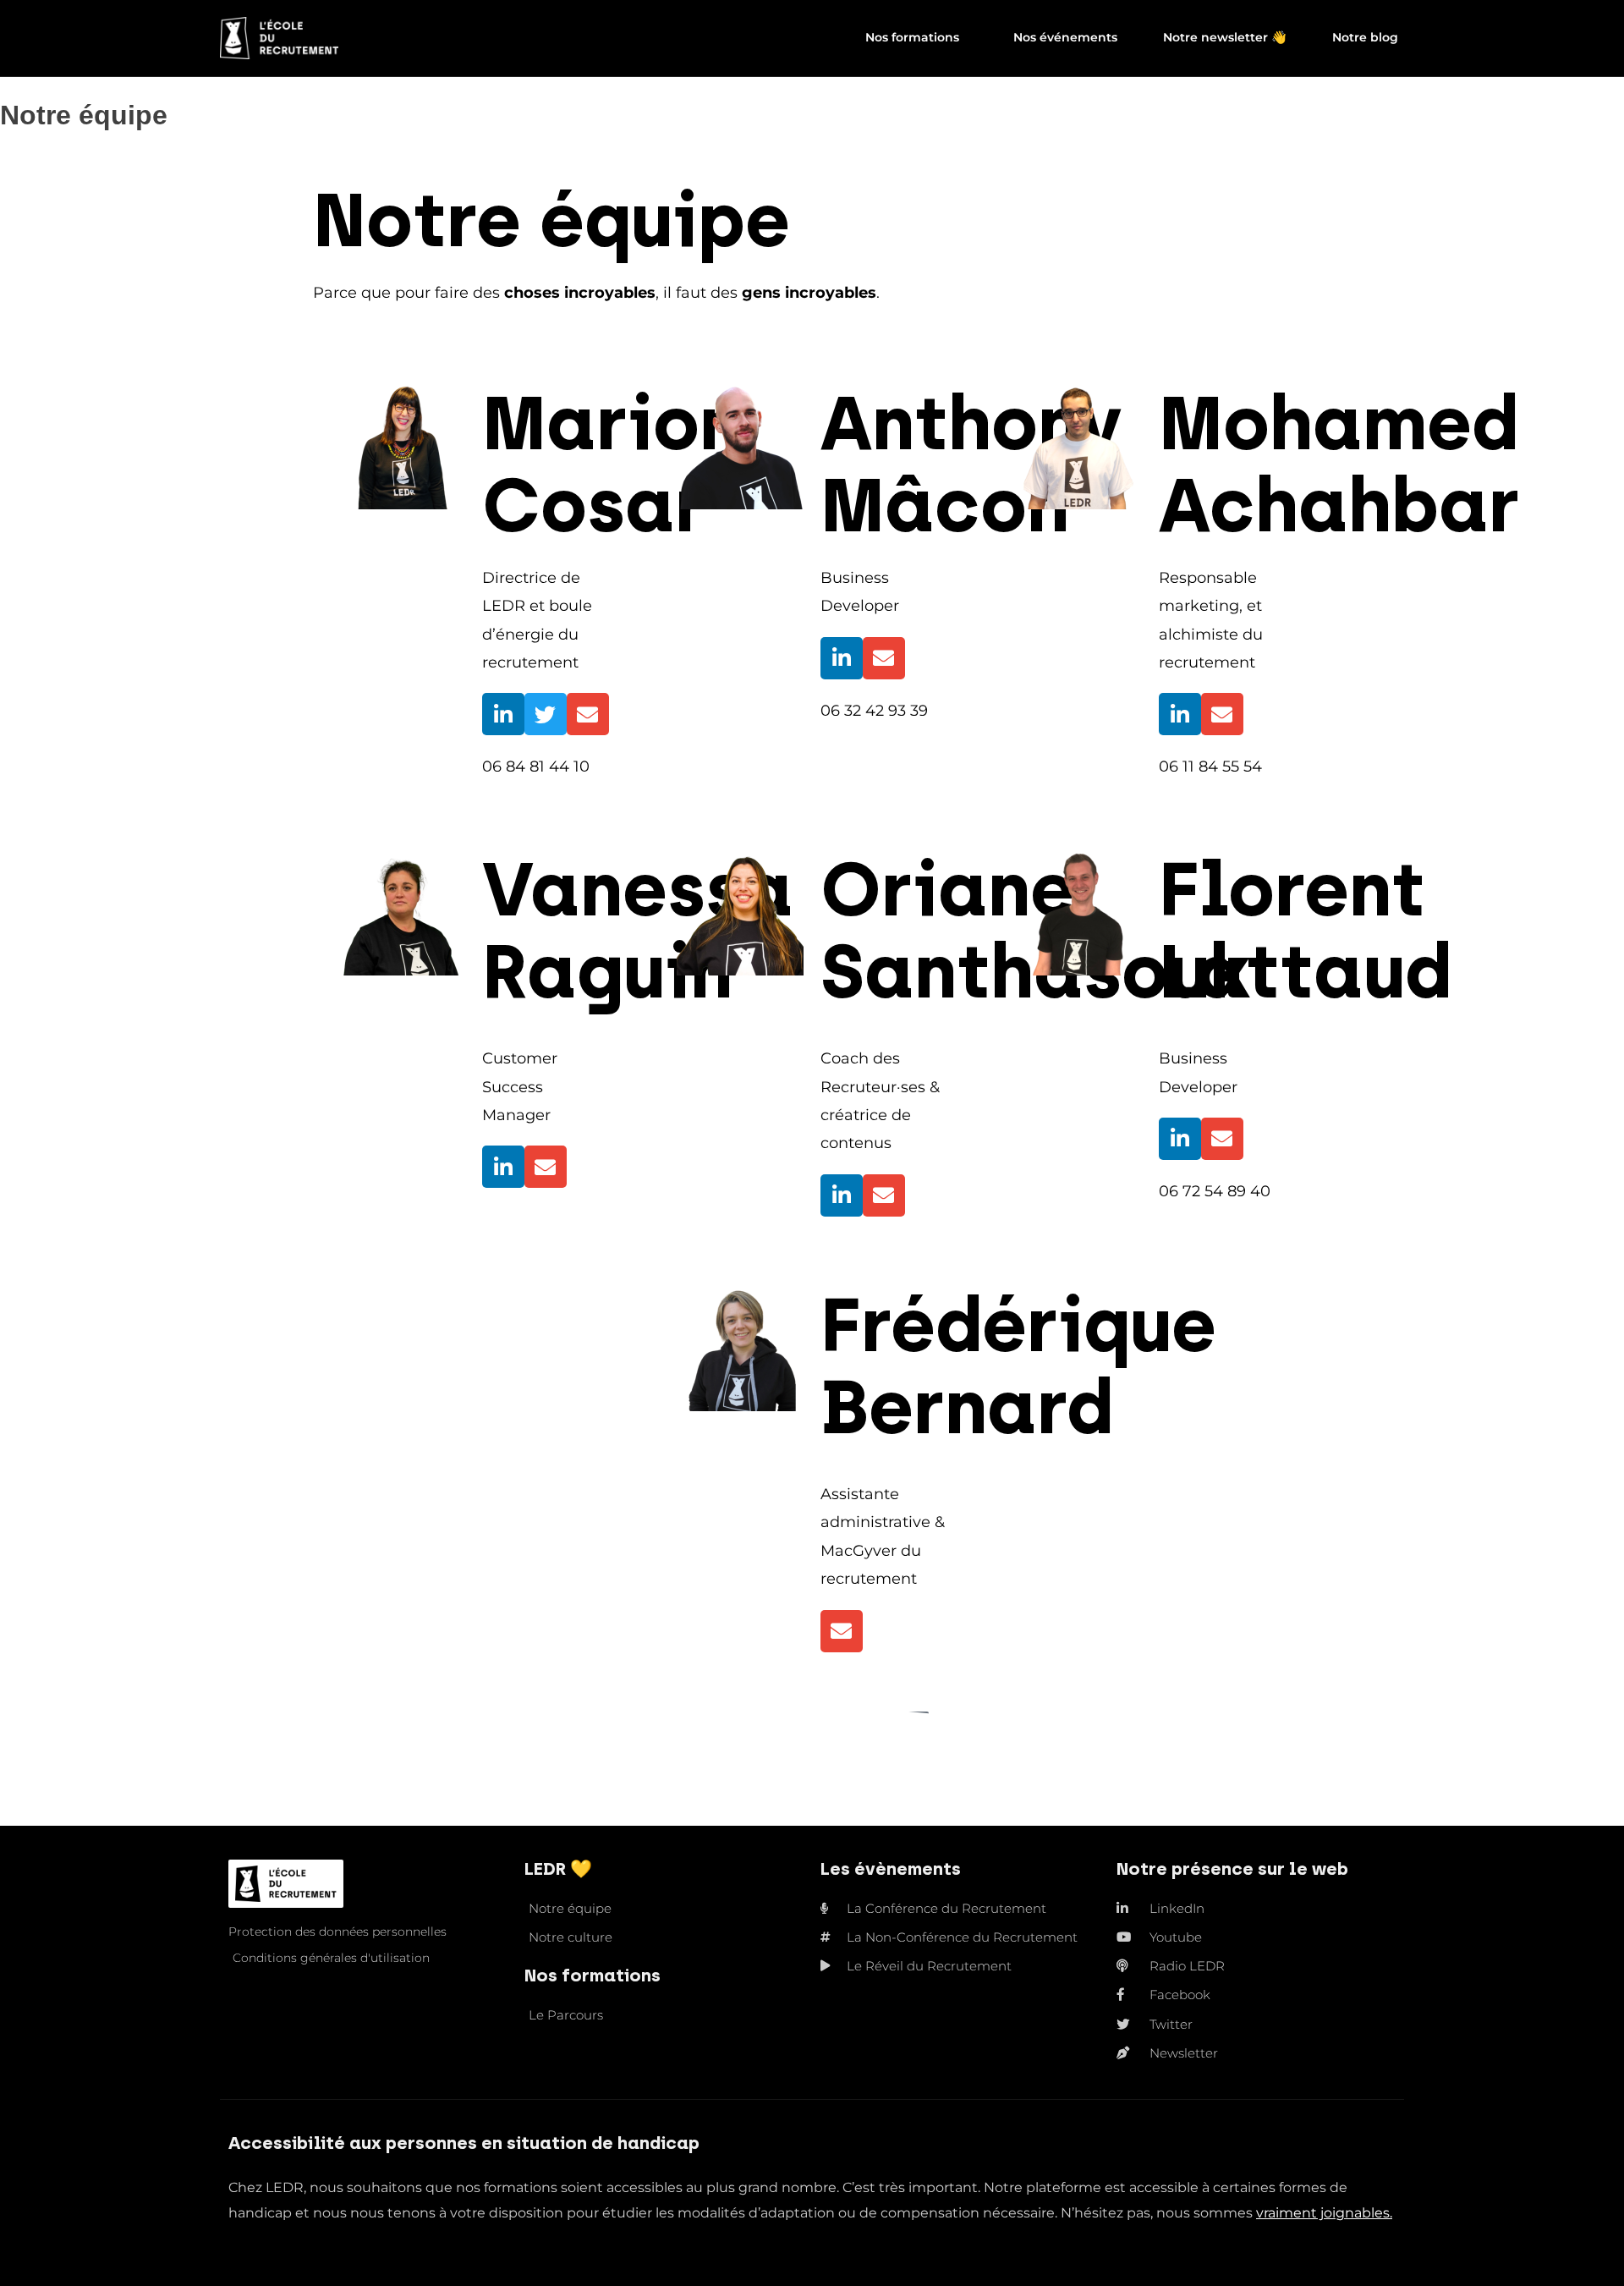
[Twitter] (546, 714)
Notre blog (1365, 37)
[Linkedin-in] (503, 714)
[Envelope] (588, 714)
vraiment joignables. (1324, 2213)
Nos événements (1065, 37)
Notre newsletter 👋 (1225, 37)
